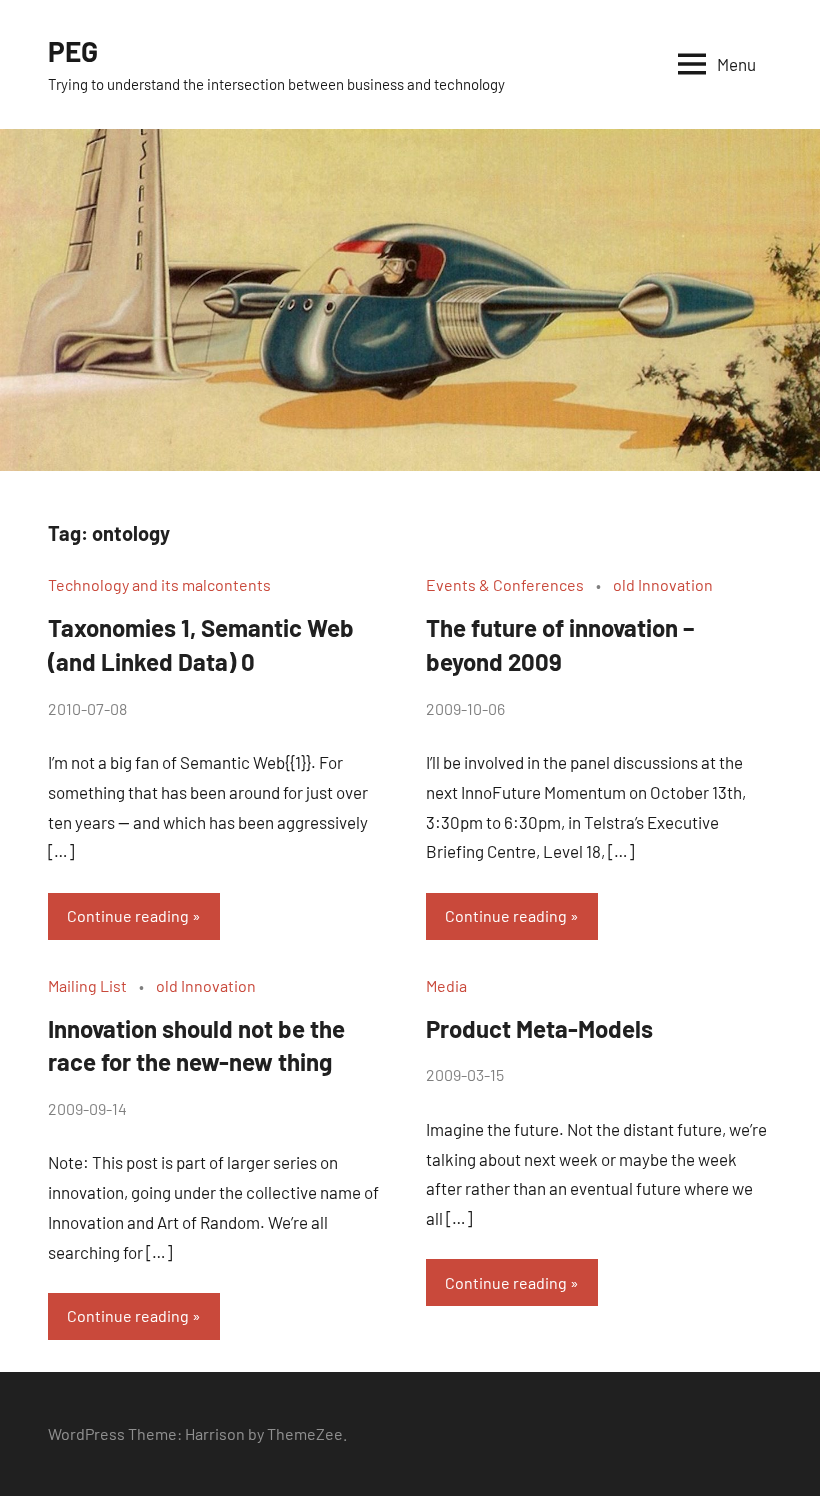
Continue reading (128, 915)
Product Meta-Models (539, 1028)
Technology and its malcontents (159, 584)
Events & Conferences (505, 584)
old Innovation (663, 584)
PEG (73, 51)
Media (446, 985)
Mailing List (87, 985)
